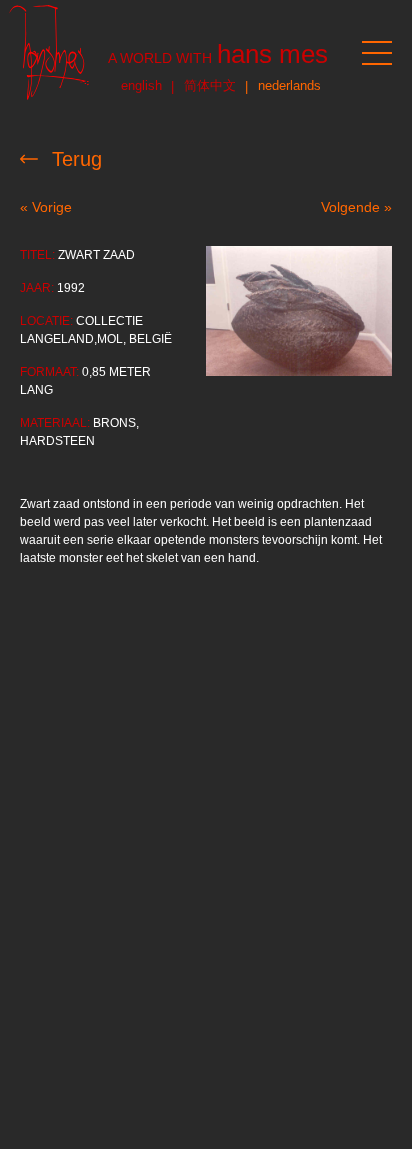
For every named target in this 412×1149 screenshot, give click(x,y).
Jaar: (37, 288)
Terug (77, 159)
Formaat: (49, 372)
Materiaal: (55, 423)
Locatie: (46, 321)
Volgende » (356, 207)
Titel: (37, 255)
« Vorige (46, 207)
